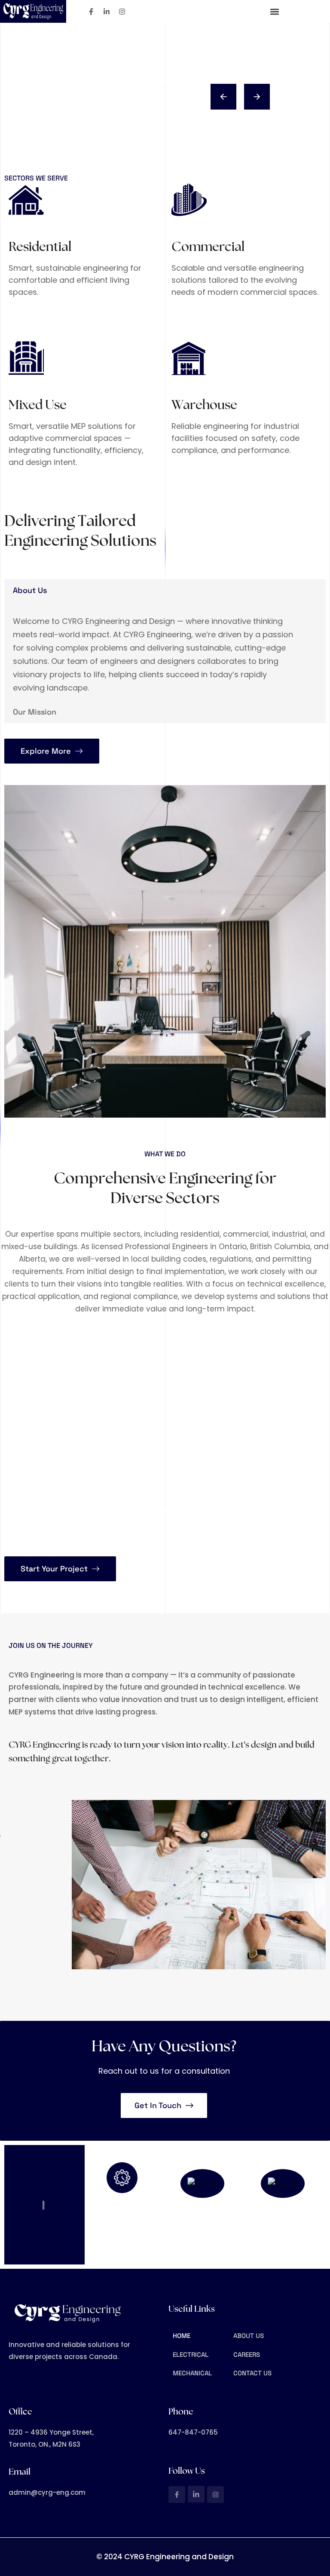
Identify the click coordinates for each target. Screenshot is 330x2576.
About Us (30, 590)
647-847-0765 (205, 2234)
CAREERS (247, 2354)
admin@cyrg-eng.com (286, 2234)
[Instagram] (122, 12)
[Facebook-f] (91, 12)
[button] (274, 11)
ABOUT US (249, 2336)
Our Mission (35, 712)
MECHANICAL (192, 2373)
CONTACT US (252, 2373)
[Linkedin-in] (107, 12)
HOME (182, 2336)
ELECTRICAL (191, 2354)
